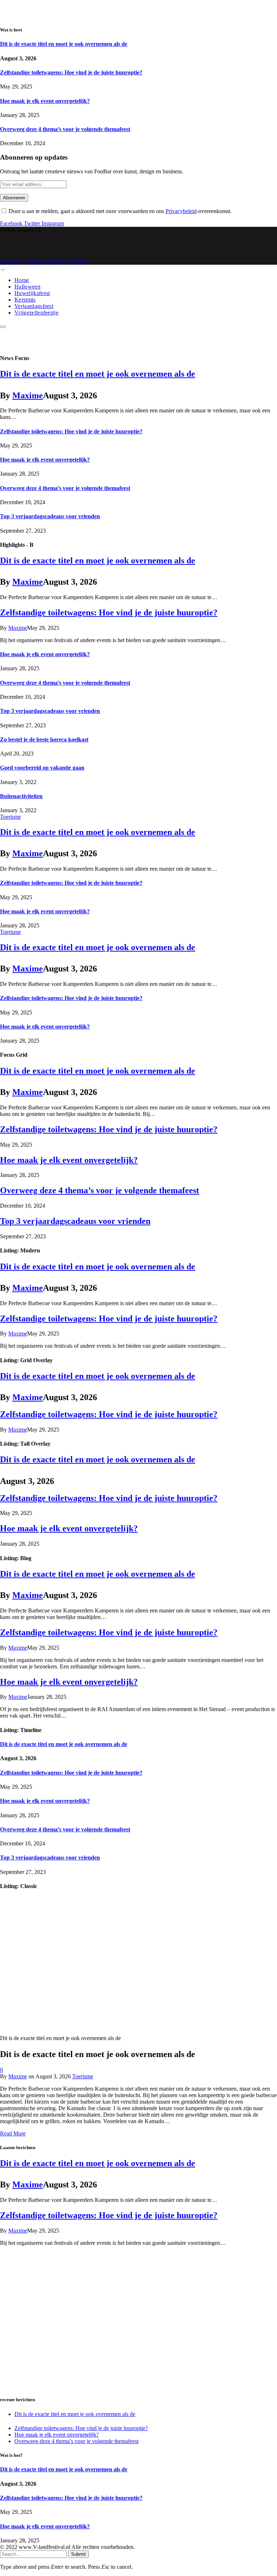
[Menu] (3, 270)
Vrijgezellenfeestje (36, 313)
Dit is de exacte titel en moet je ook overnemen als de (64, 44)
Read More (13, 2133)
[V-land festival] (90, 255)
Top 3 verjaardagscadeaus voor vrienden (50, 516)
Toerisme (10, 817)
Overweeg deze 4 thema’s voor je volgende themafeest (65, 129)
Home (22, 280)
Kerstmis (25, 300)
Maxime (28, 395)
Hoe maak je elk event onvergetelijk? (45, 101)
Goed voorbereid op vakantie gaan (42, 768)
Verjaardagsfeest (34, 306)
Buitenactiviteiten (21, 796)
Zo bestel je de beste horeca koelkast (44, 739)
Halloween (27, 287)
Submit (78, 2554)
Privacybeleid (181, 211)
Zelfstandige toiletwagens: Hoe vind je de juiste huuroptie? (71, 72)
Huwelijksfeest (32, 293)
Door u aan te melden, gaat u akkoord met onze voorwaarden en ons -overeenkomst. (119, 211)
